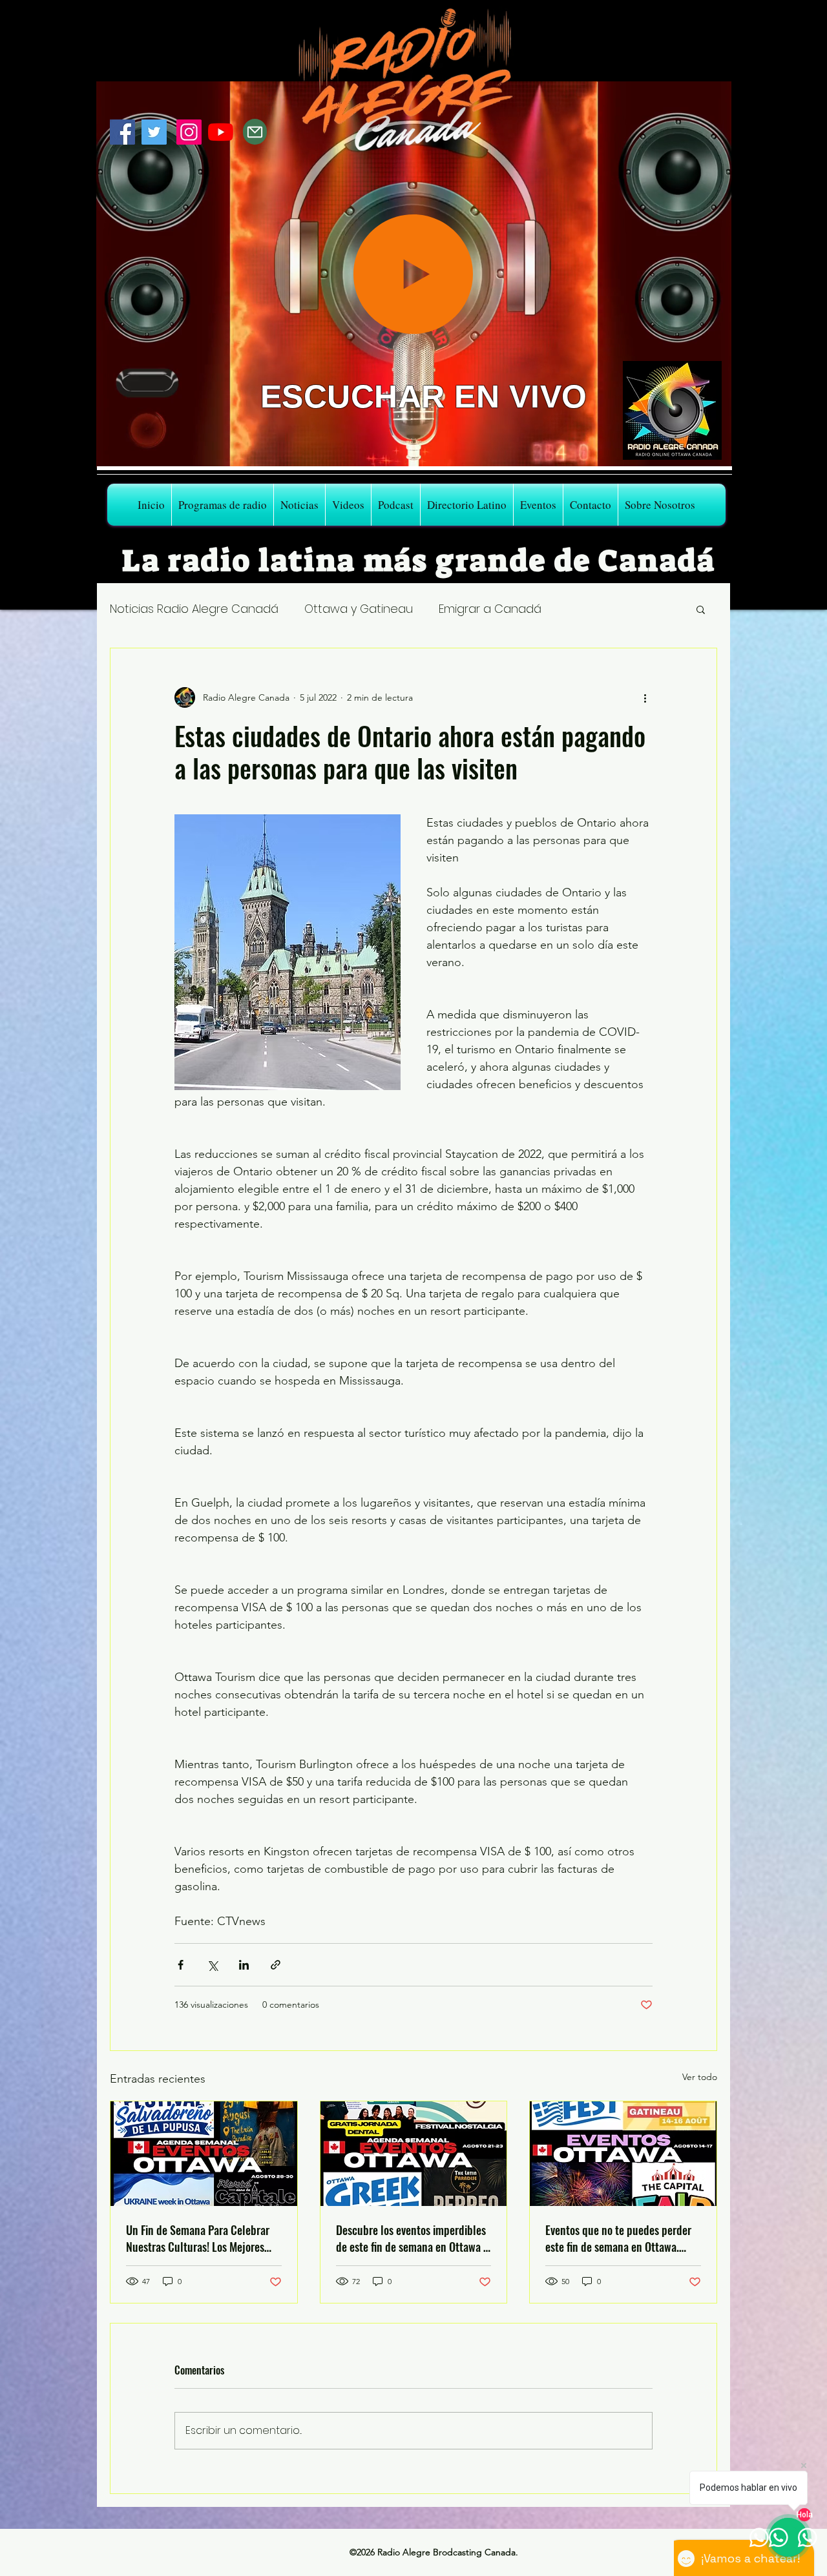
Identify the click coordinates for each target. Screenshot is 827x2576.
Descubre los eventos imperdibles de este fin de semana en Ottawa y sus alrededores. (412, 2238)
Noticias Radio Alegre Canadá (194, 609)
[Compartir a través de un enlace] (276, 1965)
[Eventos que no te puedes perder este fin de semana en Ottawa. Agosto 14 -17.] (623, 2154)
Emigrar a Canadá (490, 609)
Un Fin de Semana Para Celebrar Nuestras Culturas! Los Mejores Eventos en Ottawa (198, 2238)
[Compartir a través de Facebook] (181, 1965)
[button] (701, 609)
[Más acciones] (645, 697)
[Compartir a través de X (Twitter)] (212, 1965)
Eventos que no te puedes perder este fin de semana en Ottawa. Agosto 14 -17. (618, 2238)
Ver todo (700, 2077)
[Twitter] (154, 132)
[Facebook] (122, 132)
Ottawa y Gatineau (359, 609)
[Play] (413, 274)
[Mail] (255, 132)
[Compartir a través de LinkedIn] (244, 1965)
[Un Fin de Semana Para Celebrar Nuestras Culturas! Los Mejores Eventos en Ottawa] (204, 2154)
